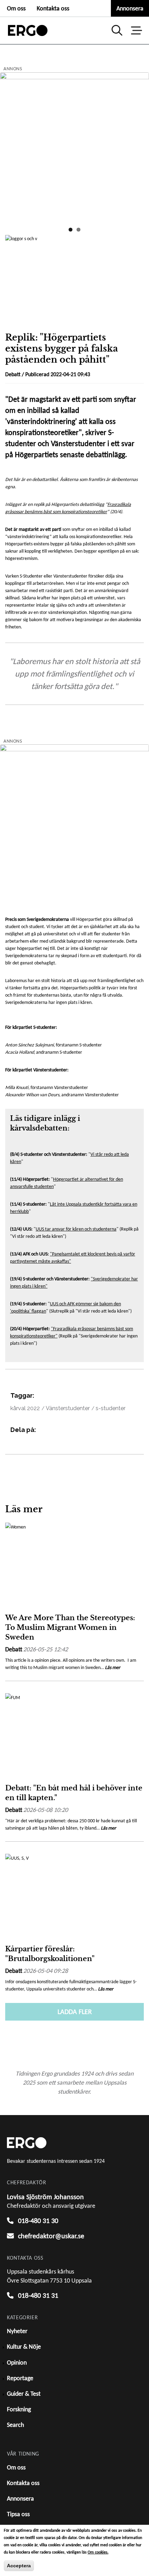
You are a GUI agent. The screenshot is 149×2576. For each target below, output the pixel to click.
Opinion (17, 2362)
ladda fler (75, 2012)
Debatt (13, 374)
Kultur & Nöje (24, 2347)
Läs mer (113, 1667)
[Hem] (28, 30)
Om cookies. (98, 2552)
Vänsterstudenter (68, 1408)
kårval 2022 (25, 1408)
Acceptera (19, 2566)
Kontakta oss (53, 8)
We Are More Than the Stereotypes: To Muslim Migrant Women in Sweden (70, 1627)
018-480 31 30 (38, 2221)
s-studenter (111, 1408)
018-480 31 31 (38, 2295)
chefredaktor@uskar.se (51, 2236)
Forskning (19, 2409)
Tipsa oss (18, 2514)
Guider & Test (24, 2394)
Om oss (16, 8)
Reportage (20, 2378)
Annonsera (130, 8)
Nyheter (17, 2331)
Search (15, 2425)
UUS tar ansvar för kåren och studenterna (76, 1229)
